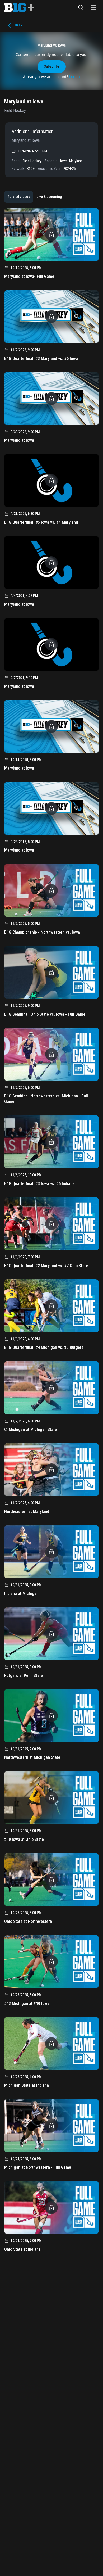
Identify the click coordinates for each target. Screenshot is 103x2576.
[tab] (19, 197)
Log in (75, 77)
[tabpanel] (51, 1232)
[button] (81, 7)
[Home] (19, 7)
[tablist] (35, 197)
